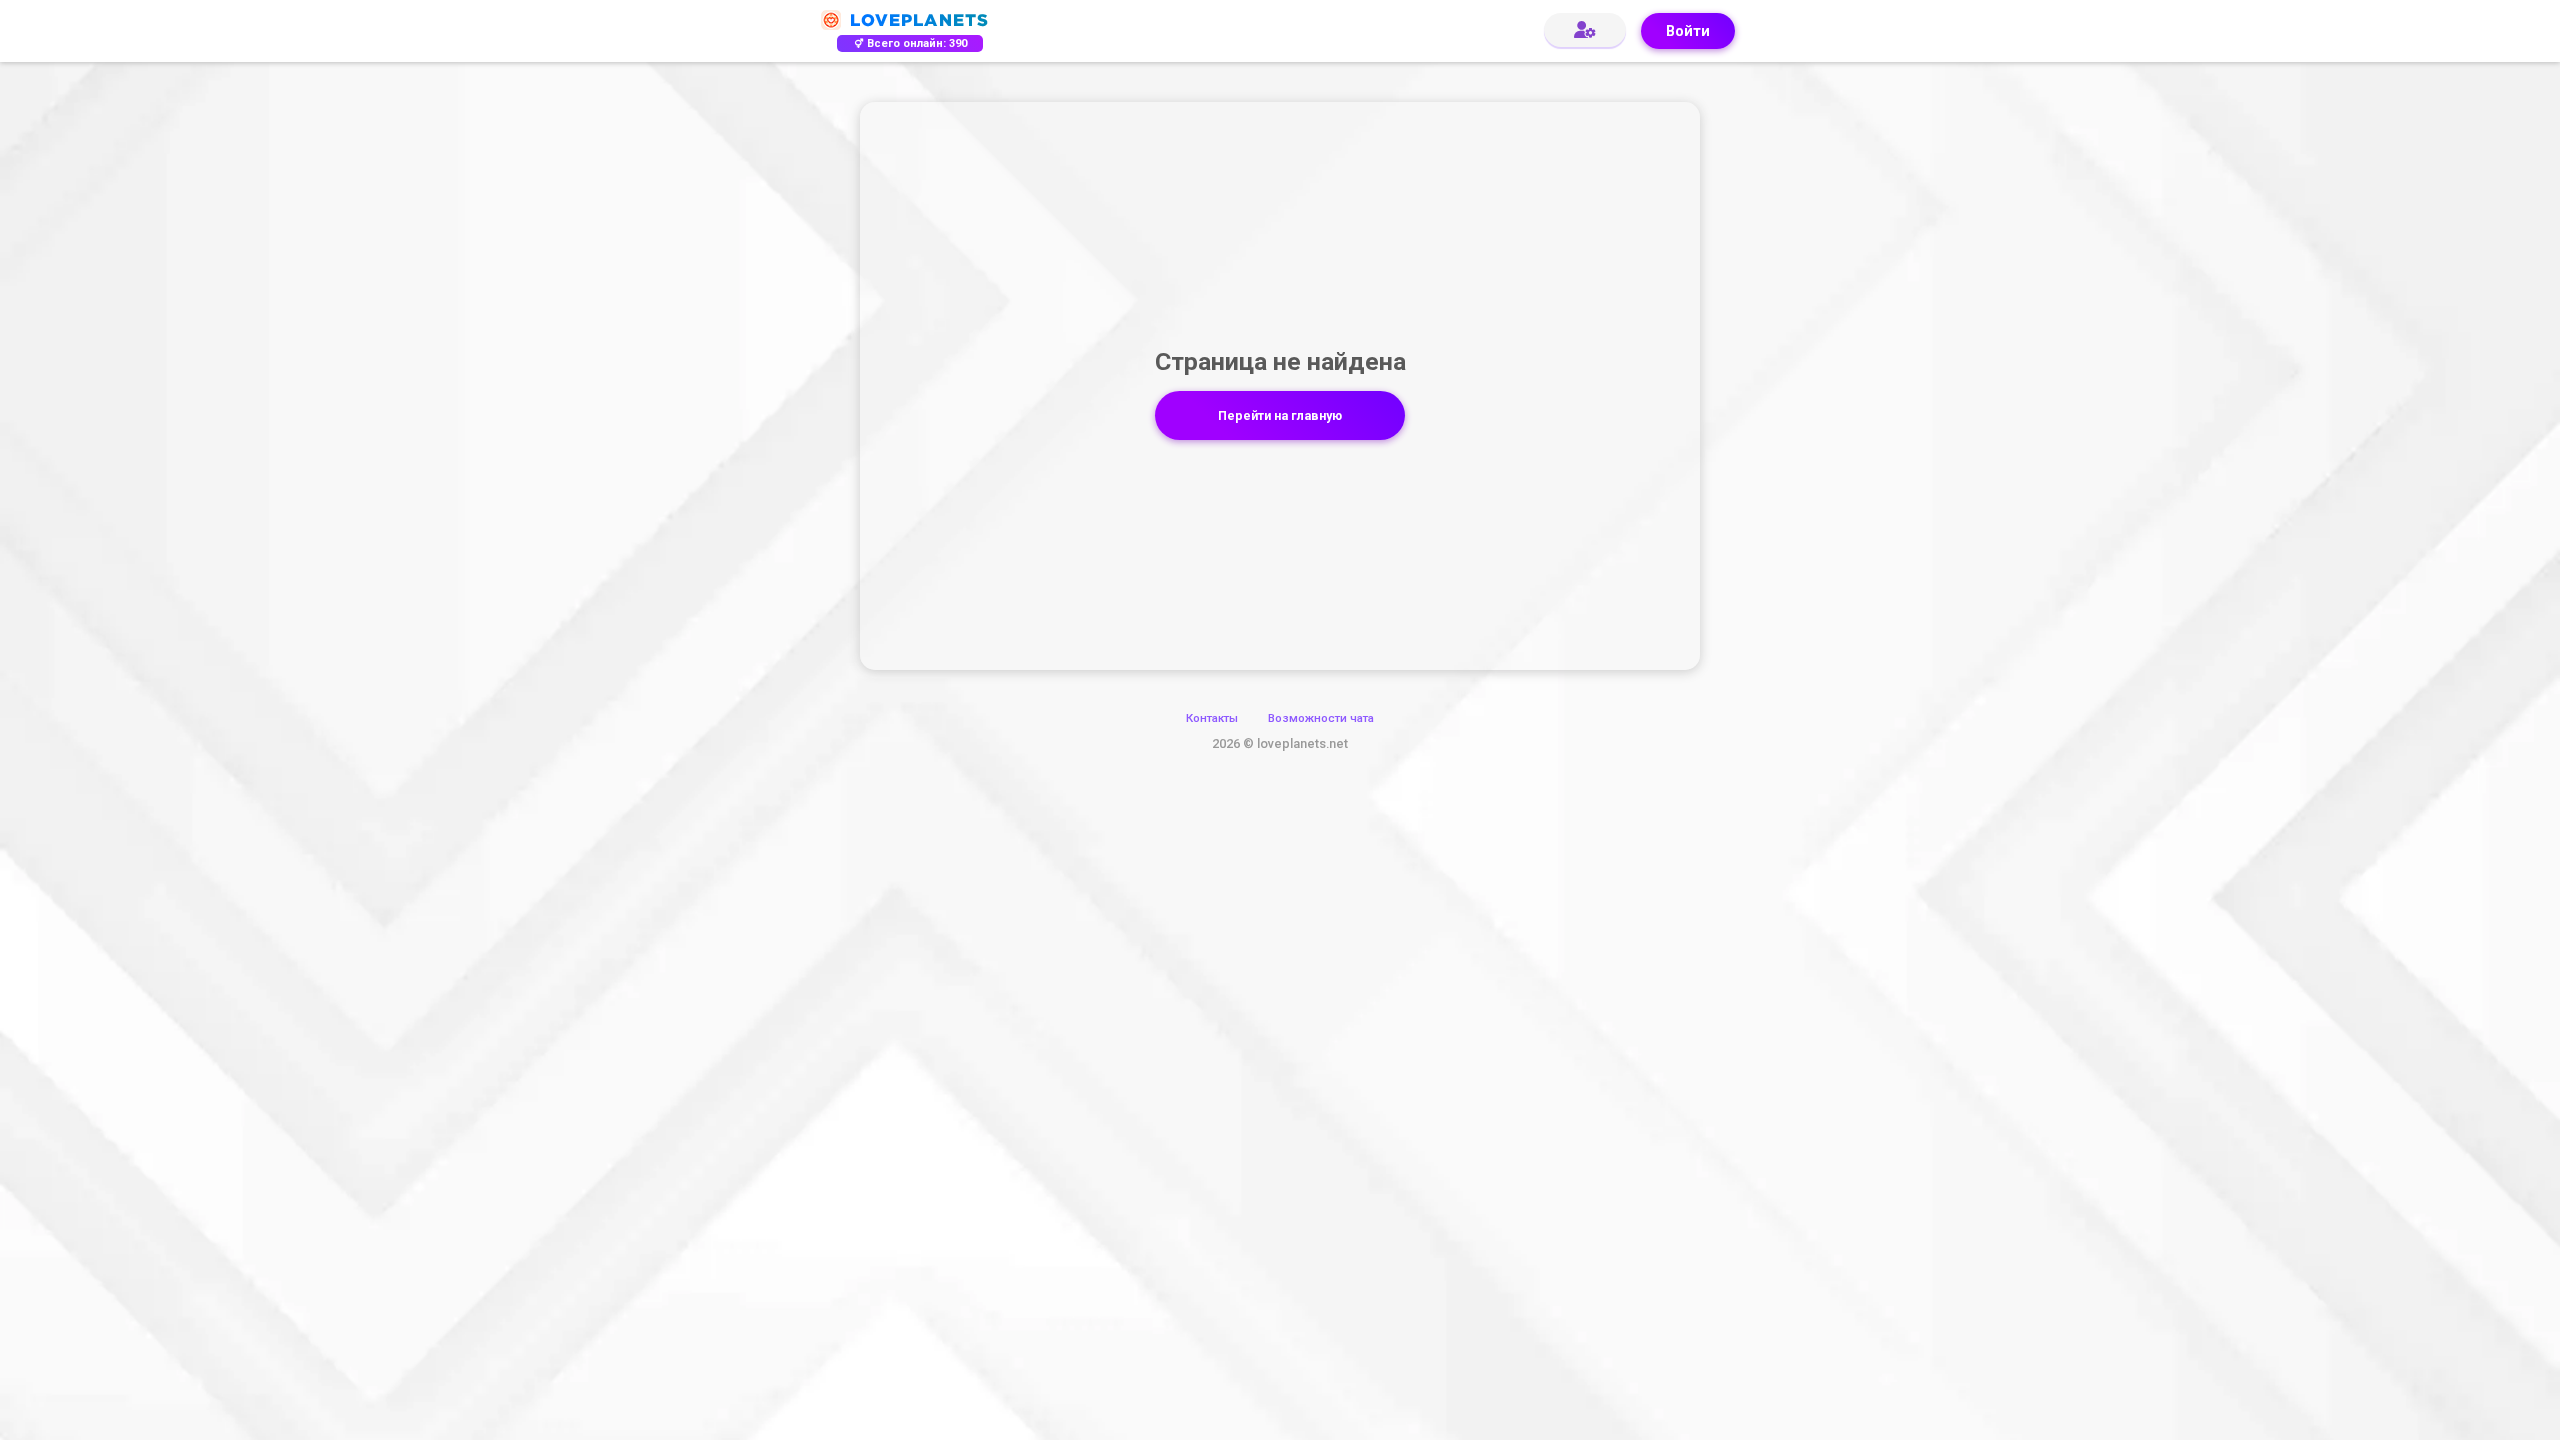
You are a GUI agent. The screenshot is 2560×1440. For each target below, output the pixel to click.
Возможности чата (1321, 718)
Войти (1688, 31)
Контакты (1212, 718)
